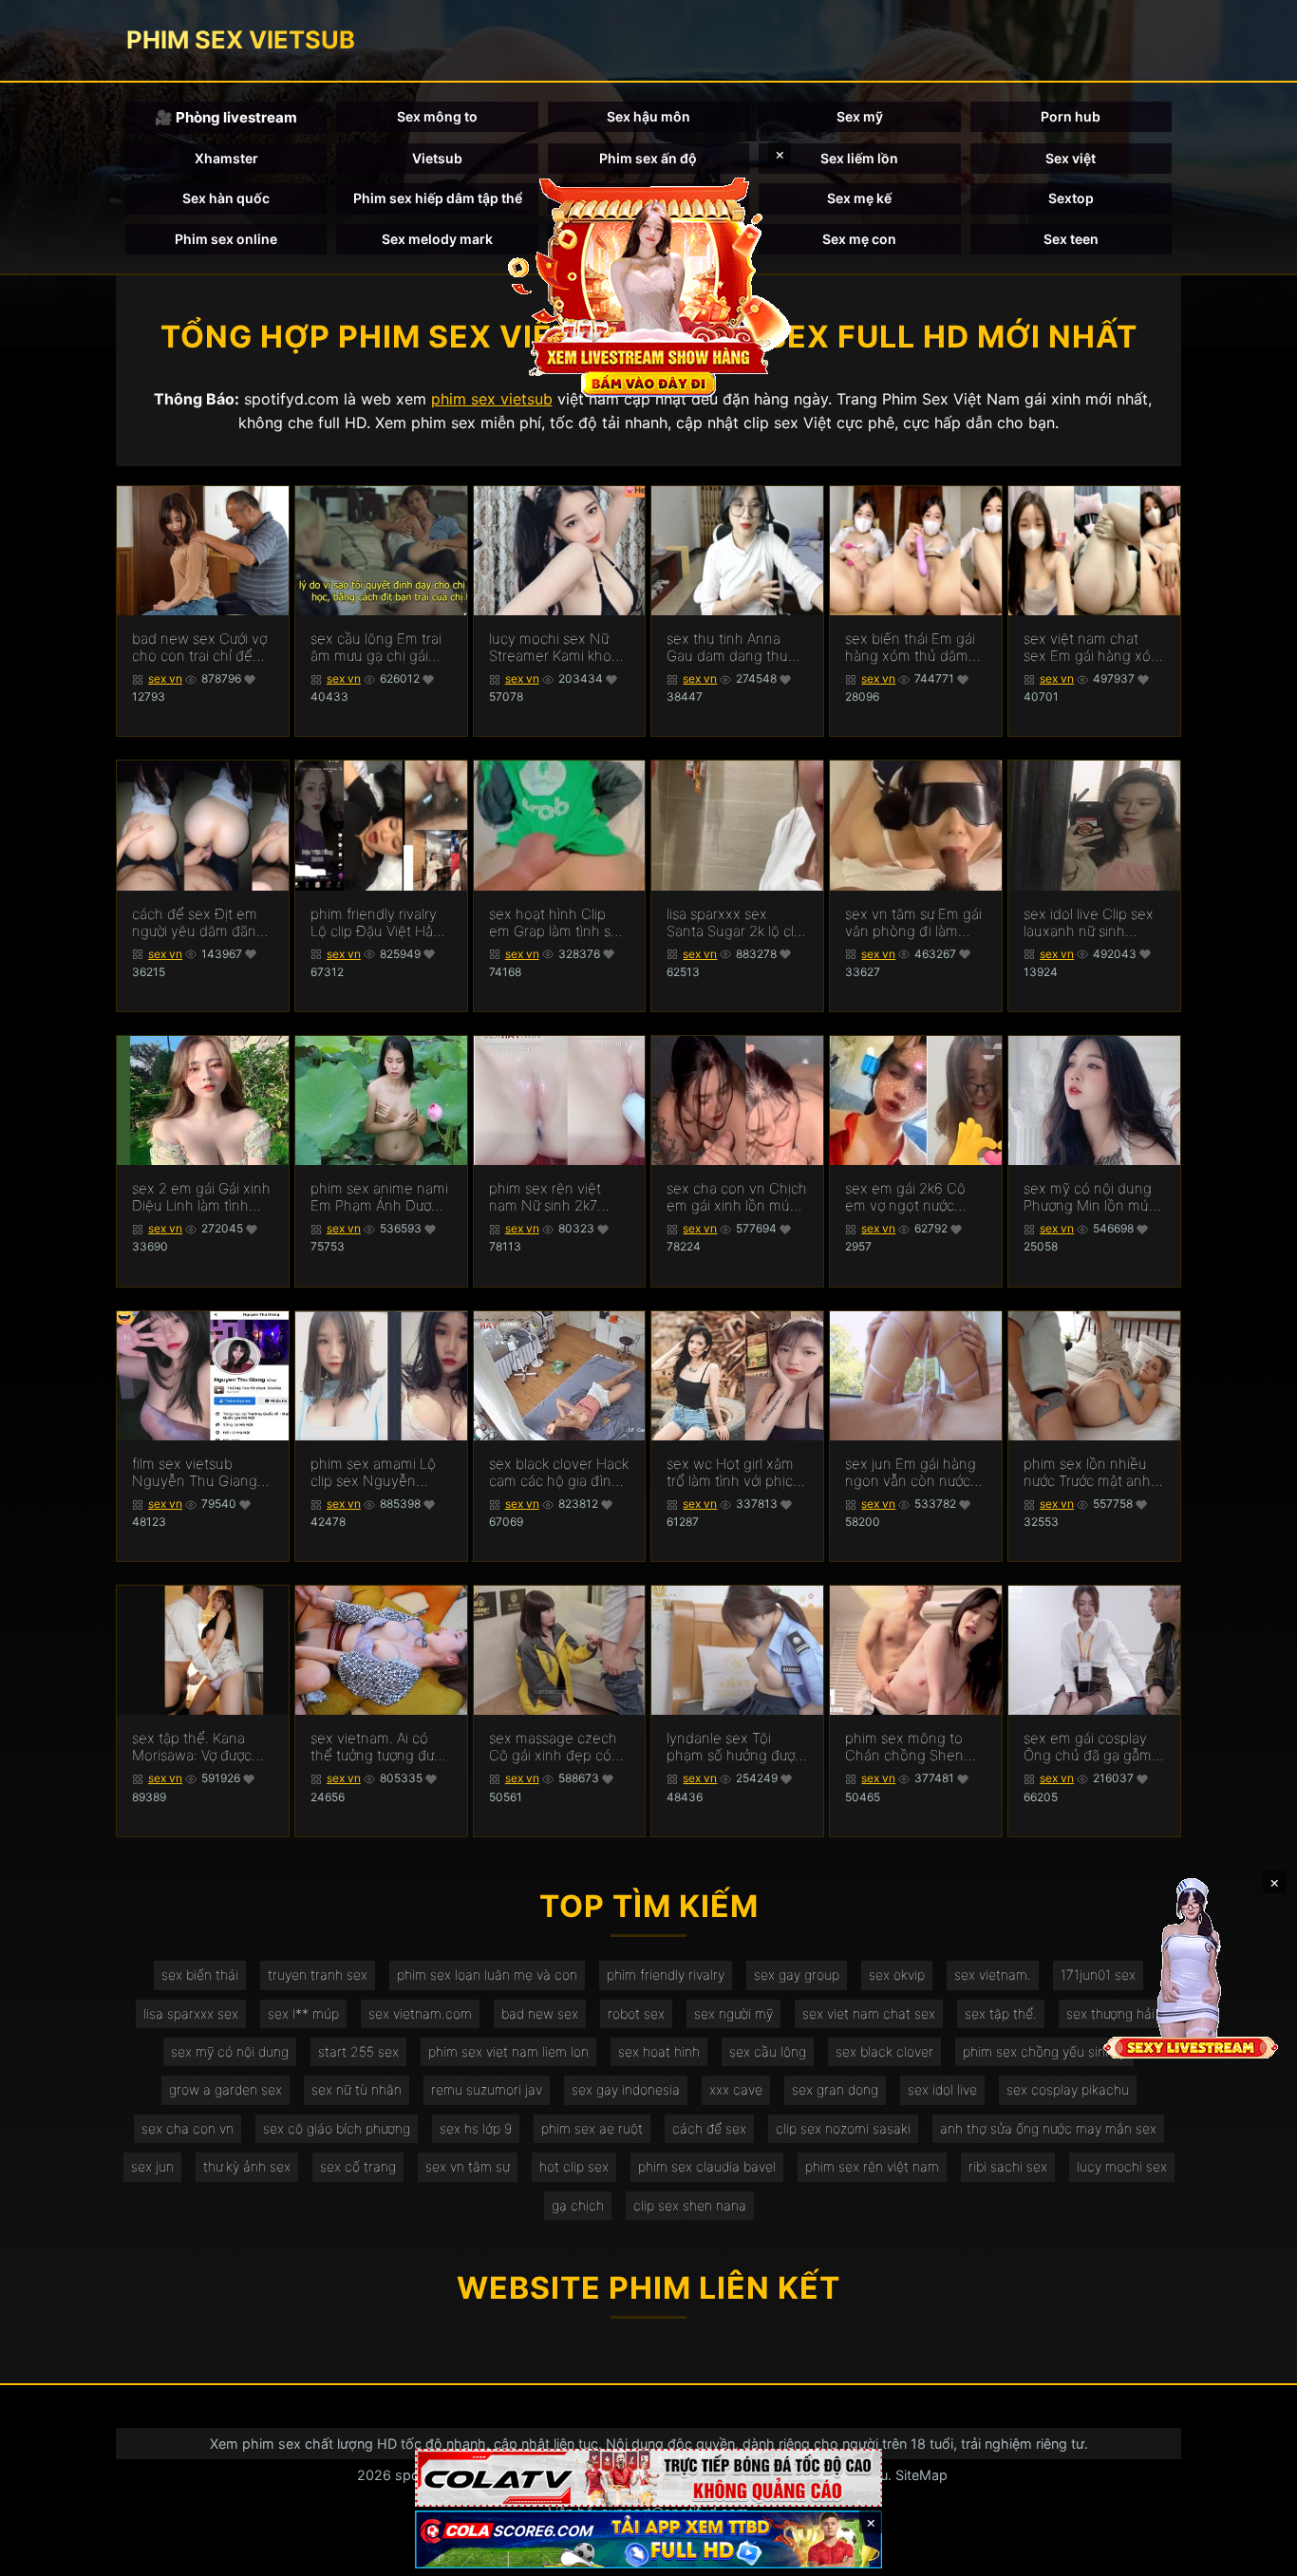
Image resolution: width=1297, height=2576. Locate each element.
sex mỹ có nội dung (230, 2051)
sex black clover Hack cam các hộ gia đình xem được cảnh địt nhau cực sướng (559, 1473)
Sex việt (1071, 158)
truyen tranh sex (318, 1974)
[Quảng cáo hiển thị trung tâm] (648, 285)
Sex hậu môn (648, 116)
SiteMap (921, 2475)
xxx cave (736, 2089)
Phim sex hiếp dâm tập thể (438, 198)
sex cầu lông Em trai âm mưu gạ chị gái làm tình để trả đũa (376, 648)
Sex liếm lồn (859, 158)
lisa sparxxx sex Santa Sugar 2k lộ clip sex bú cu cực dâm (736, 923)
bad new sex (540, 2013)
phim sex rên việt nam (872, 2166)
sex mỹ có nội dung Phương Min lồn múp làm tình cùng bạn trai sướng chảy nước (1094, 1197)
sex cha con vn (188, 2128)
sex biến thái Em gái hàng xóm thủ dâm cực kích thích (910, 648)
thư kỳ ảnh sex (247, 2166)
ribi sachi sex (1008, 2166)
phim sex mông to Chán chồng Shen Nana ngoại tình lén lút (909, 1747)
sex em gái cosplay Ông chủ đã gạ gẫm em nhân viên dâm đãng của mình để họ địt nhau (1093, 1747)
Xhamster (226, 158)
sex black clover (884, 2051)
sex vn (165, 678)
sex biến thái (200, 1974)
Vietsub (437, 158)
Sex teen (1071, 239)
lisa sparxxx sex (191, 2013)
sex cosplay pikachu (1068, 2089)
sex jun (152, 2166)
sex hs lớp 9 (476, 2128)
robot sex (636, 2013)
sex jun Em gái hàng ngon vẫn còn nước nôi (911, 1473)
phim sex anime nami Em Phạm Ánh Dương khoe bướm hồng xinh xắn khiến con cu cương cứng (379, 1197)
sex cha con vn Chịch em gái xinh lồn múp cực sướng (737, 1197)
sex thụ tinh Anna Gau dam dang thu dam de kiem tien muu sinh (727, 648)
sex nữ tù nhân (357, 2089)
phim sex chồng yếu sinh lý (1044, 2051)
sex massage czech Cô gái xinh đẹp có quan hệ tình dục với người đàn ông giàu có (555, 1747)
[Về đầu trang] (1255, 2553)
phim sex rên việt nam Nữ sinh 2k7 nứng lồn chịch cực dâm (550, 1197)
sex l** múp (303, 2013)
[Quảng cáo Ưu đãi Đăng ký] (648, 2539)
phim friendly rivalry (666, 1974)
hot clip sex (574, 2166)
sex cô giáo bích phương (337, 2128)
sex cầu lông (768, 2051)
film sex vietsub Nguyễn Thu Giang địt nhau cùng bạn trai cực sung (195, 1473)
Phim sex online (226, 239)
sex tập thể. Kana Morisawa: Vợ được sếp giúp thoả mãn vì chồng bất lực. (200, 1747)
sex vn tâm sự (468, 2166)
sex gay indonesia (626, 2089)
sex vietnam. (993, 1974)
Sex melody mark (437, 239)
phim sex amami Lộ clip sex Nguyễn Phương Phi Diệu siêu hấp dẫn (379, 1473)
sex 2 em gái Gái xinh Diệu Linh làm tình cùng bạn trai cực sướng (201, 1197)
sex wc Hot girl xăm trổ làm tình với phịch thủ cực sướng (734, 1473)
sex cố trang (358, 2166)
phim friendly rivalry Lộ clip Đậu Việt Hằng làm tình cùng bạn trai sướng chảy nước (381, 923)
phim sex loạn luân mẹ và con (487, 1974)
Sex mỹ (860, 116)
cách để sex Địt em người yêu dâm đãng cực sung (198, 923)
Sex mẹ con (859, 239)
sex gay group (797, 1974)
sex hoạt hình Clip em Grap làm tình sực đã (557, 923)
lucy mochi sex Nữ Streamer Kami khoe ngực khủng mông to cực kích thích (557, 648)
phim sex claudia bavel (707, 2166)
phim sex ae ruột (592, 2128)
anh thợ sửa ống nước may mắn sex (1048, 2128)
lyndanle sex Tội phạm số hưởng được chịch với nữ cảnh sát (734, 1747)
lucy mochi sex (1122, 2166)
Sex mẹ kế (859, 198)
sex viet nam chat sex (869, 2013)
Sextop (1071, 198)
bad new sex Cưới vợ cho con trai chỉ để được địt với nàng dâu (202, 648)
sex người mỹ (733, 2013)
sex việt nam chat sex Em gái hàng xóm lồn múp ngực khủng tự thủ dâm (1093, 648)
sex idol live (942, 2089)
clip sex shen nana (690, 2205)
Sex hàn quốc (226, 198)
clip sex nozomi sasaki (843, 2128)
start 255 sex (358, 2051)
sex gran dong (835, 2089)
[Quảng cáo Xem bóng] (648, 2478)
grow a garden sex (226, 2089)
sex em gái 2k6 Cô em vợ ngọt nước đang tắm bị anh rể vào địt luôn (906, 1197)
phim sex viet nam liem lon (508, 2051)
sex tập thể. (1001, 2013)
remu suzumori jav (487, 2089)
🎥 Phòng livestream (226, 117)
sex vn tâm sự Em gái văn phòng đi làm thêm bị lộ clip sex (913, 923)
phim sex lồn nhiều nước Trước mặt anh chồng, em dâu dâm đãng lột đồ (1089, 1473)
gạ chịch (578, 2205)
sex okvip (897, 1974)
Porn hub (1071, 116)
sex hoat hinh (659, 2051)
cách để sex (709, 2128)
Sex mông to (437, 116)
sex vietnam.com (420, 2013)
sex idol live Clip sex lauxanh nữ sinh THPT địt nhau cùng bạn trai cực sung (1089, 923)
